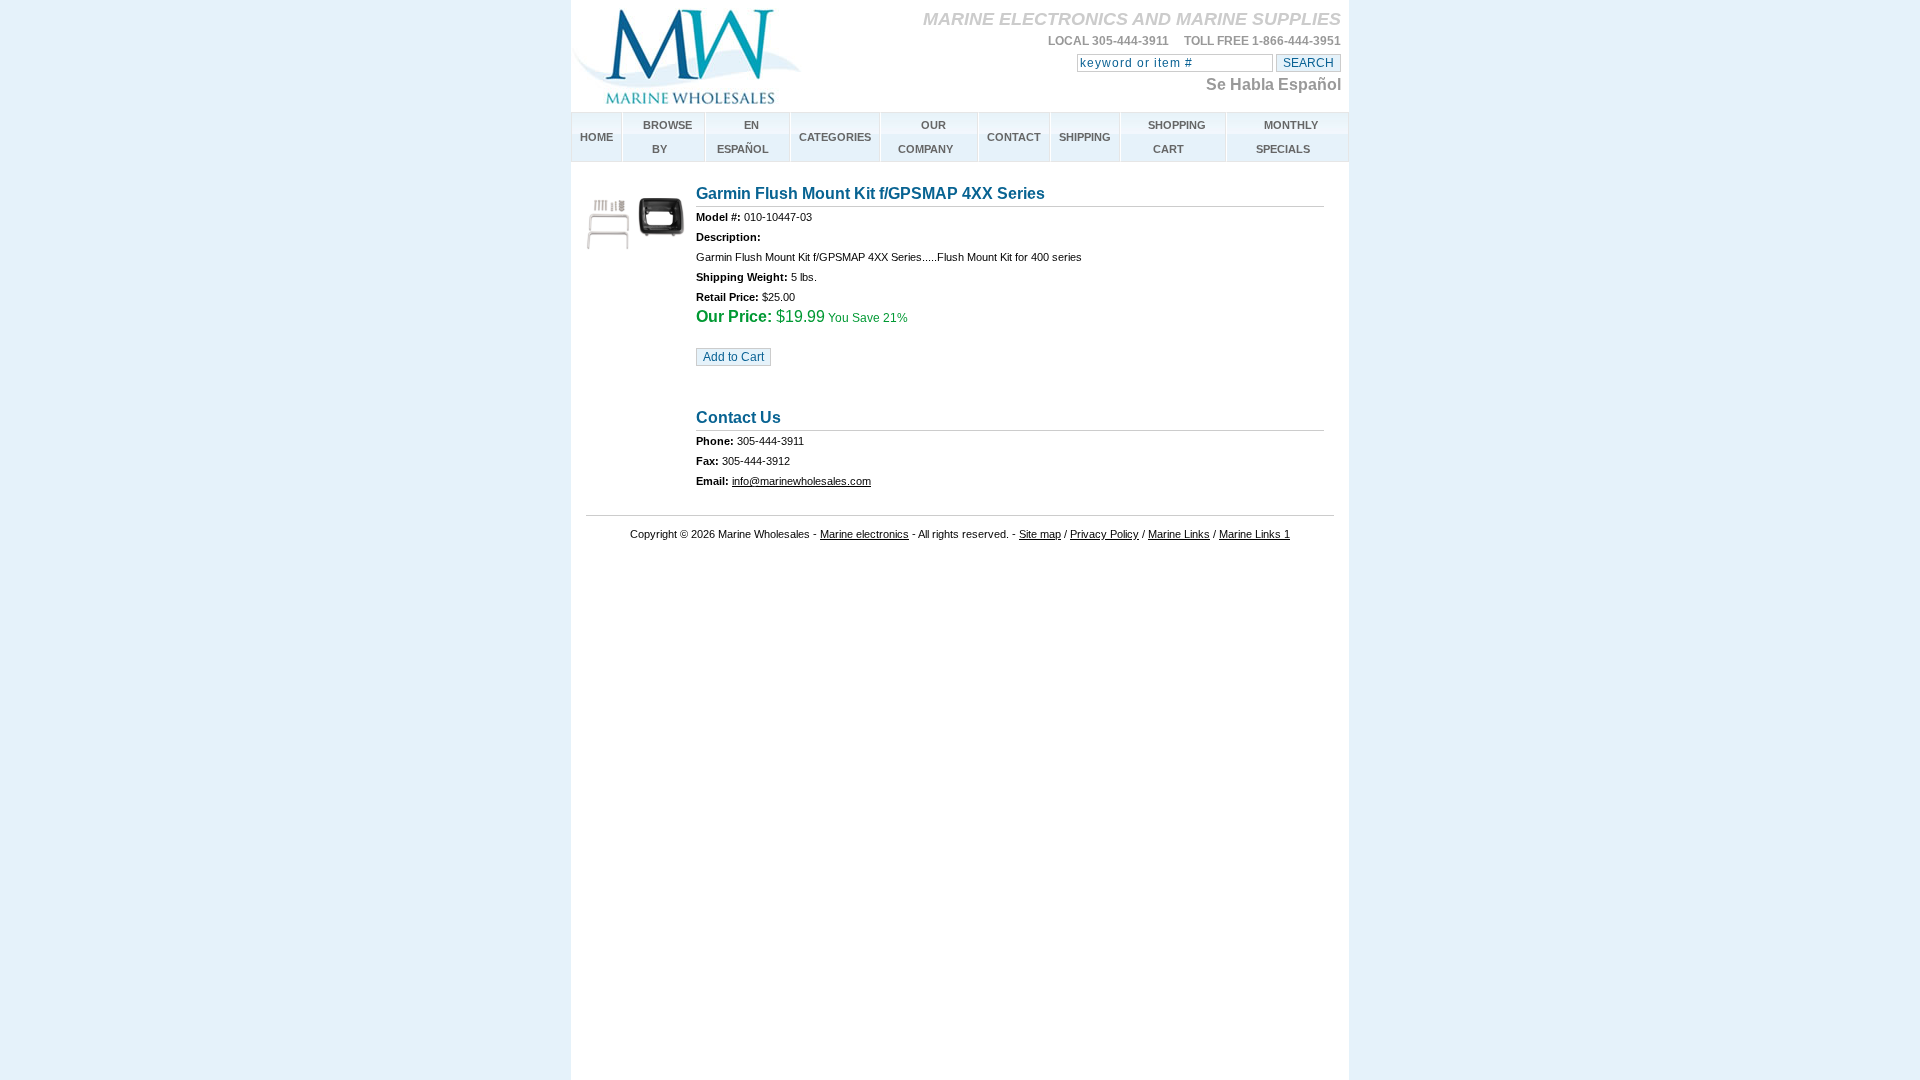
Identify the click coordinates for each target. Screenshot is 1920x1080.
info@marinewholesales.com (801, 481)
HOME (596, 137)
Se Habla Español (1273, 84)
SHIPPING (1085, 137)
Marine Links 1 (1254, 534)
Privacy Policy (1104, 534)
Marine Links (1179, 534)
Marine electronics (864, 534)
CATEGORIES (835, 137)
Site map (1040, 534)
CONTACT (1014, 137)
